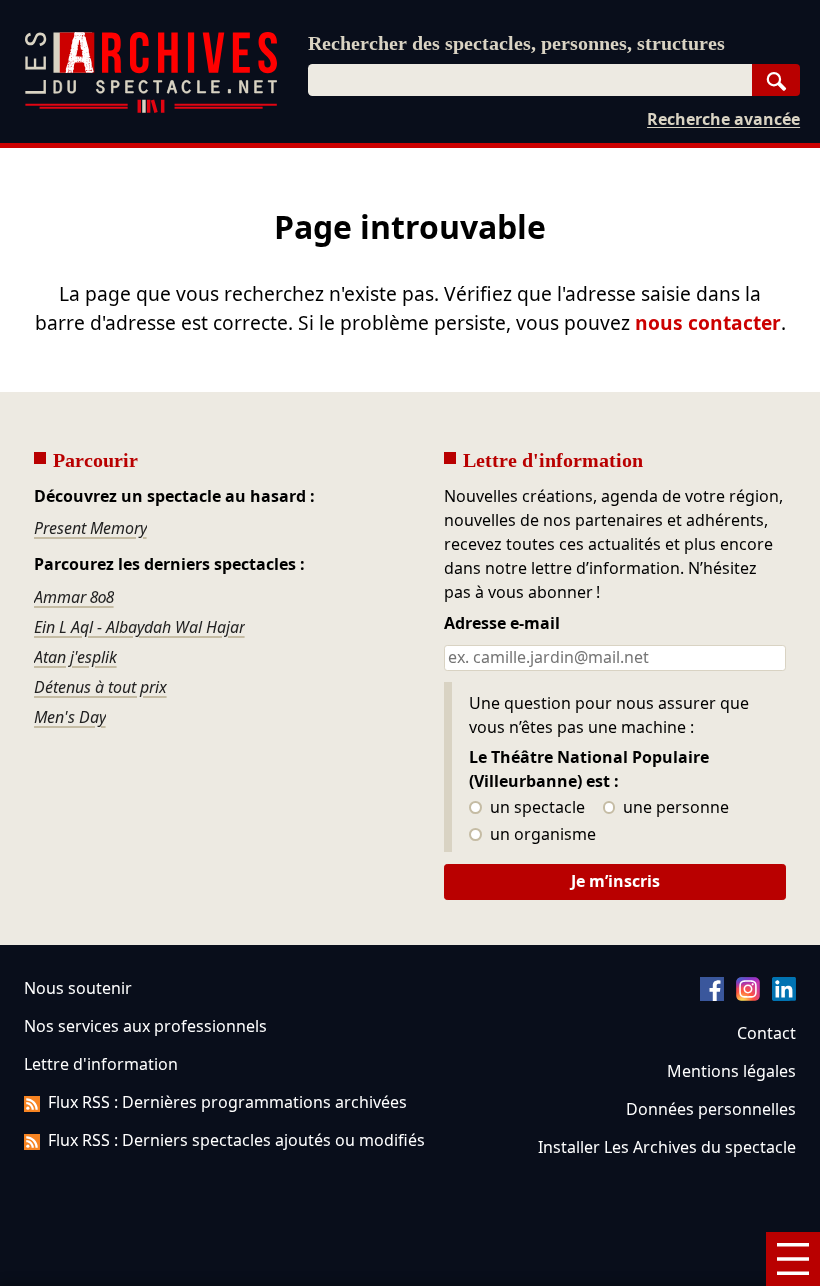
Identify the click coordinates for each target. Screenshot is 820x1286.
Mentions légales (731, 1071)
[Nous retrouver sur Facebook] (712, 995)
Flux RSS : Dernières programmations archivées (227, 1102)
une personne (674, 808)
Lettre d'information (101, 1064)
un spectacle (535, 808)
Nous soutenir (78, 988)
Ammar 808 (74, 597)
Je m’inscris (615, 881)
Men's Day (70, 717)
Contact (766, 1033)
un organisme (541, 835)
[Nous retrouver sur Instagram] (748, 995)
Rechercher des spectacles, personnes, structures (516, 43)
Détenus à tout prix (100, 687)
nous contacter (708, 322)
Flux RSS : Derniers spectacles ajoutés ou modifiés (236, 1140)
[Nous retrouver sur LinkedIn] (784, 995)
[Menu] (793, 1259)
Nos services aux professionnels (145, 1026)
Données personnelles (711, 1109)
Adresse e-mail (502, 624)
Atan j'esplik (75, 657)
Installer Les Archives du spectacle (667, 1147)
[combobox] (530, 80)
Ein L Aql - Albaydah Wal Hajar (139, 627)
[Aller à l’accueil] (151, 108)
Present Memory (90, 528)
